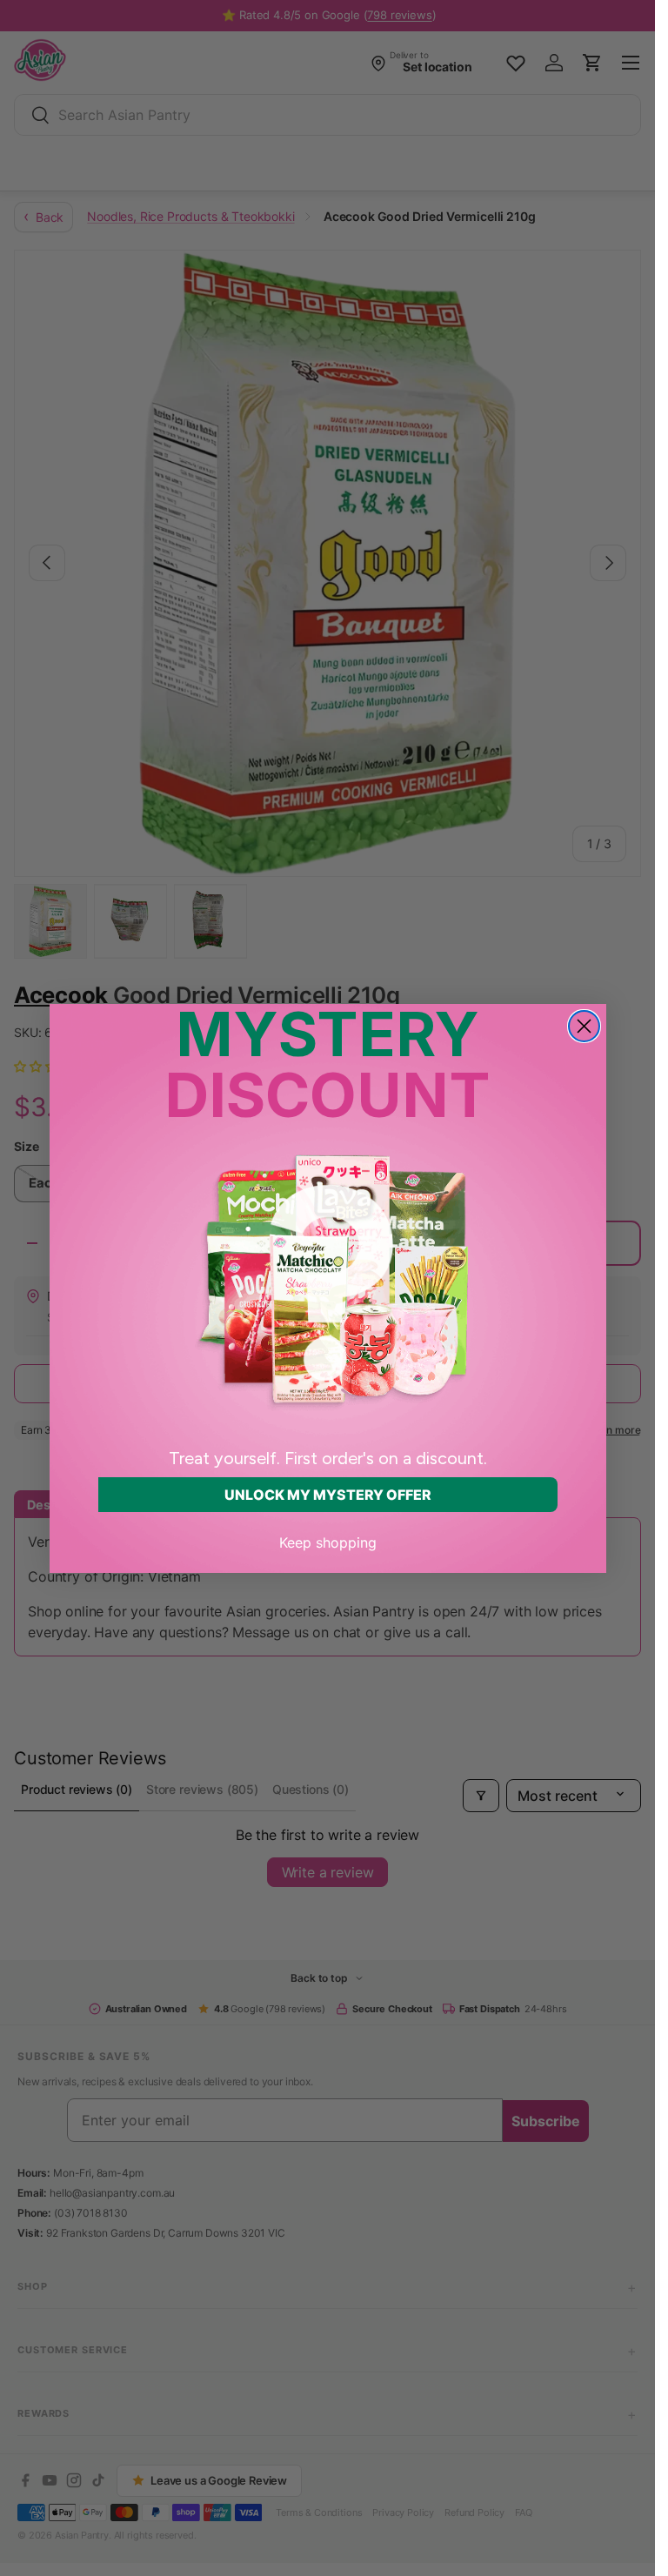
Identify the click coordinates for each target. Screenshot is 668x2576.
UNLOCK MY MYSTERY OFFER (328, 1495)
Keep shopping (328, 1542)
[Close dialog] (584, 1026)
